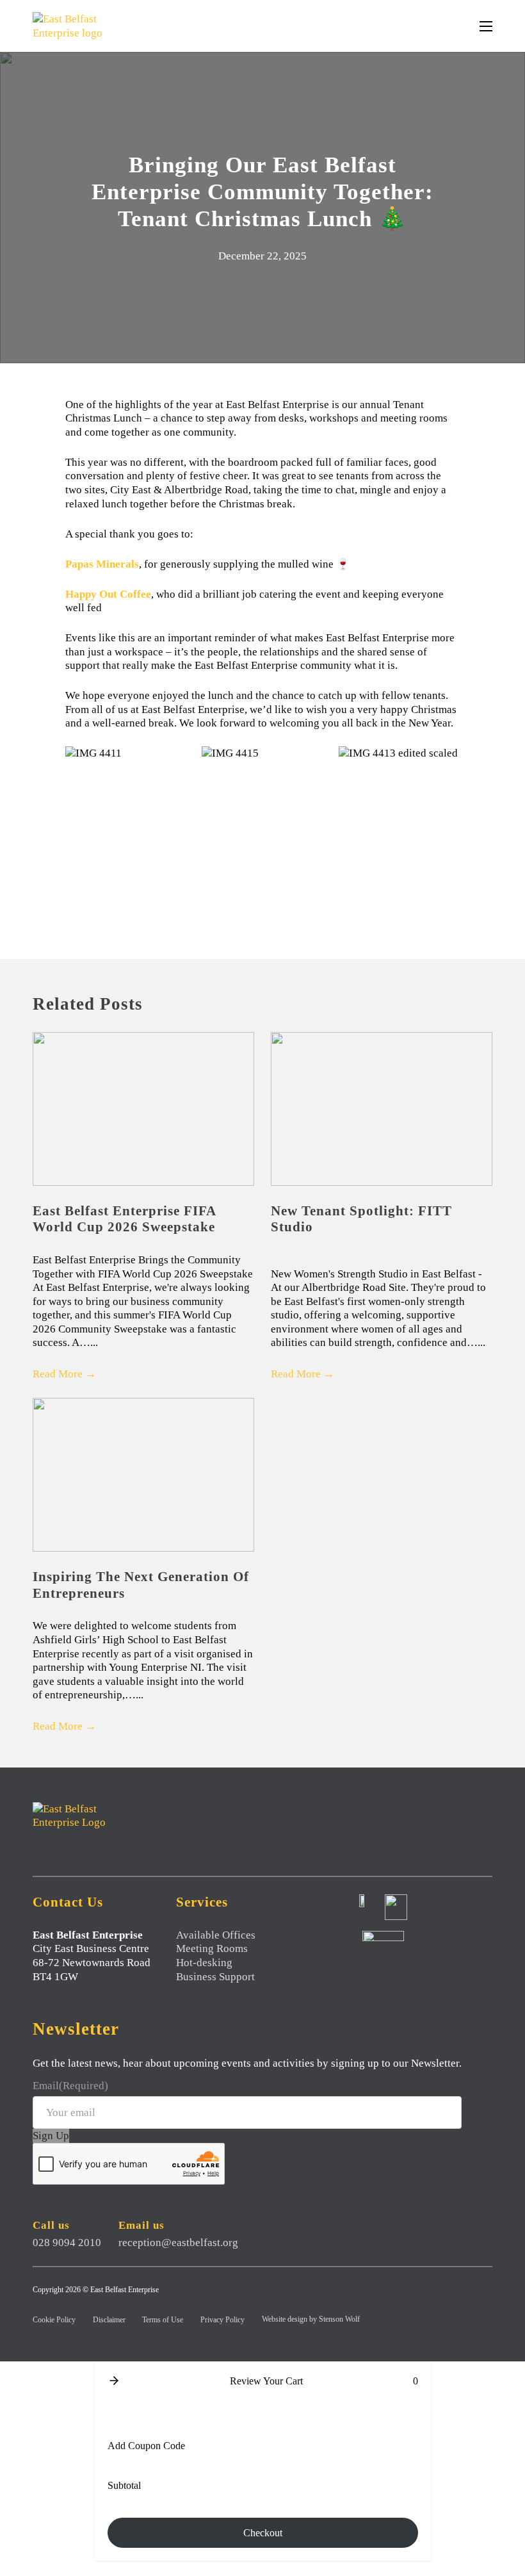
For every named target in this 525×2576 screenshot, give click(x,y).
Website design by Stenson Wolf (311, 2319)
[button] (114, 2381)
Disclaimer (109, 2320)
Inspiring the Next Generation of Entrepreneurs (141, 1585)
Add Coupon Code (146, 2446)
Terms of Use (163, 2320)
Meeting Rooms (212, 1948)
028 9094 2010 (67, 2243)
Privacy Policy (222, 2320)
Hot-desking (204, 1963)
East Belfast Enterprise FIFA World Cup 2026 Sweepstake (124, 1219)
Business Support (215, 1977)
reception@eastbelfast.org (178, 2243)
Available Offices (216, 1935)
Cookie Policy (54, 2320)
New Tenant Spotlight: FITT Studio (361, 1219)
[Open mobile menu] (486, 26)
